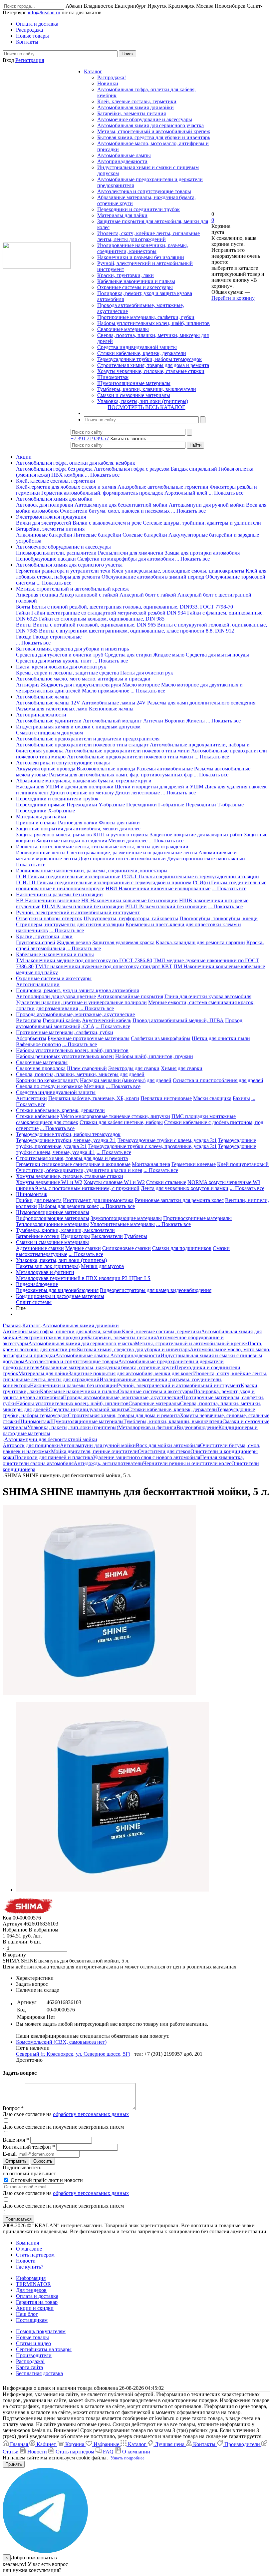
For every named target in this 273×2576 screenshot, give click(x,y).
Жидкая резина (74, 942)
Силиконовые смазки (127, 1248)
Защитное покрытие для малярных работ (196, 835)
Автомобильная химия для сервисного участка (150, 125)
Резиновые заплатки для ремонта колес (179, 1200)
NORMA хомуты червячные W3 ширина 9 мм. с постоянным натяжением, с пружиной (138, 1185)
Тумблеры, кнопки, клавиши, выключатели (147, 389)
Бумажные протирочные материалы (89, 1038)
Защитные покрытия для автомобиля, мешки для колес (78, 829)
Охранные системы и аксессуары (135, 287)
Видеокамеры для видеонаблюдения (57, 1290)
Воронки (175, 721)
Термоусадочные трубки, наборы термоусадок (149, 359)
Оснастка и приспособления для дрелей (218, 1080)
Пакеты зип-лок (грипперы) (48, 1266)
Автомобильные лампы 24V (114, 703)
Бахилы (241, 1098)
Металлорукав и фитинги (45, 1272)
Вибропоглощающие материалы (53, 1218)
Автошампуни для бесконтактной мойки (121, 505)
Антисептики (31, 1098)
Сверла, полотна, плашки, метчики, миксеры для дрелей (80, 1074)
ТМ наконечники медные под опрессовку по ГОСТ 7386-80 (84, 960)
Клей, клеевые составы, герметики (137, 101)
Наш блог (27, 2314)
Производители (34, 2355)
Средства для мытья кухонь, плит (54, 661)
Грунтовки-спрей (36, 942)
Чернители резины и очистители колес (187, 1463)
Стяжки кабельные (37, 1116)
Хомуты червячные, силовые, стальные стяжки (151, 371)
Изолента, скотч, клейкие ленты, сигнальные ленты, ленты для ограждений (148, 236)
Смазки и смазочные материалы (134, 395)
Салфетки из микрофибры (161, 1038)
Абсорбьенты (31, 1038)
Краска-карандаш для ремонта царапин (200, 942)
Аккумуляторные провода (46, 769)
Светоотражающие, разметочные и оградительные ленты (132, 853)
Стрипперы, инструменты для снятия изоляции (70, 924)
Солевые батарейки (145, 535)
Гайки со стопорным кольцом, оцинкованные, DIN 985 (102, 619)
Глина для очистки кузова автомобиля (208, 996)
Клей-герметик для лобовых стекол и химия (66, 487)
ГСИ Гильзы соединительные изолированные (68, 876)
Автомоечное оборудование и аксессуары (145, 119)
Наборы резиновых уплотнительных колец (65, 1056)
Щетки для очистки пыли (221, 1038)
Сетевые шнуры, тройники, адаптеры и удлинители (202, 523)
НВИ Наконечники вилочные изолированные (158, 888)
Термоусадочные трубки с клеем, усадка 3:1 (167, 1140)
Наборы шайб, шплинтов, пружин (154, 1056)
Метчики (94, 1086)
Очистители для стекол (164, 1451)
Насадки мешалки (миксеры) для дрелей (126, 1080)
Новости (26, 2261)
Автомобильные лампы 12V (48, 703)
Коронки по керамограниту (47, 1080)
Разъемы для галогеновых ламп (52, 709)
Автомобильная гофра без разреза (54, 469)
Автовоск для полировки (45, 505)
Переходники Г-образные (155, 805)
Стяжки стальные (166, 1182)
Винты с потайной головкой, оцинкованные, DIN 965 (94, 625)
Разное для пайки (78, 823)
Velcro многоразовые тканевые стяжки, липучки (115, 1116)
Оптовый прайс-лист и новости (46, 2180)
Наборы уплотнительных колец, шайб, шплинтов (153, 323)
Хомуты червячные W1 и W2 (49, 1182)
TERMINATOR (33, 2284)
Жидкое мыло (169, 655)
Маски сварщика (212, 1098)
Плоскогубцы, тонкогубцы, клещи (219, 918)
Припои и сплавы (36, 823)
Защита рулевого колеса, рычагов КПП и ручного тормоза (82, 835)
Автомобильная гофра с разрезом (132, 469)
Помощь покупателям (41, 2331)
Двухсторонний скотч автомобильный (122, 859)
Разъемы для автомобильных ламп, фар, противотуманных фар (121, 775)
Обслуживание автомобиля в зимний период (153, 577)
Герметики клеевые (194, 1164)
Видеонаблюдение (37, 1284)
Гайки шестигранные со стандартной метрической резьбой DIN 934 (109, 613)
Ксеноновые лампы (111, 709)
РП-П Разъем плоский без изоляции (166, 906)
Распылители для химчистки (131, 553)
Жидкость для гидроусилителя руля (81, 685)
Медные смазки (83, 1248)
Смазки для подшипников (182, 1248)
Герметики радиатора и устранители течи (63, 571)
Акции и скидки (35, 2308)
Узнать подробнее (128, 2458)
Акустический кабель (107, 1020)
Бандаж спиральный (194, 469)
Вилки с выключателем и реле (107, 523)
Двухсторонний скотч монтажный (206, 859)
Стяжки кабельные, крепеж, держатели (142, 353)
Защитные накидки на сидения (72, 841)
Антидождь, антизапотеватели (108, 1463)
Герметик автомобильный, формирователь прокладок (102, 493)
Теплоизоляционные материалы (52, 1224)
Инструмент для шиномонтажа (98, 1200)
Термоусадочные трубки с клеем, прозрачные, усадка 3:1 (152, 1146)
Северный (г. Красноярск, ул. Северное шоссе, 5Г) (73, 2054)
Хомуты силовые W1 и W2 (114, 1182)
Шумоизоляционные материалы (134, 383)
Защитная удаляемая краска (123, 942)
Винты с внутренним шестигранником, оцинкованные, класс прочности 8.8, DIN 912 (136, 631)
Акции (24, 457)
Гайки (23, 613)
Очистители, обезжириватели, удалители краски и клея (79, 1170)
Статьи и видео (33, 2343)
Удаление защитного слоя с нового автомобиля (146, 1457)
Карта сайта (29, 2367)
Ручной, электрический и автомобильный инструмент (78, 912)
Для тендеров (31, 2290)
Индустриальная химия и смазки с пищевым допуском (78, 727)
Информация (31, 2278)
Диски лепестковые (137, 793)
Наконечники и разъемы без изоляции (141, 257)
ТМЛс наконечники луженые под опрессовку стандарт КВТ (104, 966)
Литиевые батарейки (97, 535)
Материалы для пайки (122, 215)
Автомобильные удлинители (49, 721)
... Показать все (102, 475)
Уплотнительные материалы (123, 1224)
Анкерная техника (37, 595)
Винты (24, 625)
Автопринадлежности (122, 161)
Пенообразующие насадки (46, 559)
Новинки (108, 83)
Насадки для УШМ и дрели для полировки (65, 787)
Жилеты (195, 721)
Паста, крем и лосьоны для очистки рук (61, 667)
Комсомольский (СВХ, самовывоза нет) (61, 2042)
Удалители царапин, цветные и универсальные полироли (81, 1002)
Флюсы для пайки (119, 823)
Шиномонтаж (113, 377)
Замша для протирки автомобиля (202, 553)
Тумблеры (136, 1236)
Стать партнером (35, 2255)
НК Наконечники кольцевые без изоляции (130, 900)
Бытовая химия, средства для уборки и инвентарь (154, 137)
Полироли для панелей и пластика (54, 1457)
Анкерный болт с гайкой (148, 595)
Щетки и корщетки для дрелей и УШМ (159, 787)
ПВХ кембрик (67, 475)
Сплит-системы (34, 1302)
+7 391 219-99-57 (90, 438)
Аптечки (153, 721)
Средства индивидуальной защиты (137, 347)
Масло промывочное (106, 691)
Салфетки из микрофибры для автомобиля (126, 559)
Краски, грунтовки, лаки (126, 275)
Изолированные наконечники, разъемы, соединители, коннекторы (143, 248)
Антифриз (28, 685)
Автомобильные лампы (124, 155)
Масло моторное (141, 685)
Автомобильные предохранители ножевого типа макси (130, 757)
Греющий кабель (62, 1020)
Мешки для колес (128, 841)
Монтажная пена (151, 1164)
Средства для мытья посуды (217, 655)
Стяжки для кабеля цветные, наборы (121, 1122)
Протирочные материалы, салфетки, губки (146, 317)
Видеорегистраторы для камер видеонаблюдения (156, 1290)
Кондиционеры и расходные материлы (60, 1296)
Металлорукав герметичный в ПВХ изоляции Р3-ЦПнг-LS (83, 1278)
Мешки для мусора (102, 1266)
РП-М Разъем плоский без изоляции (83, 906)
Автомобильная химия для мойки (136, 107)
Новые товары (32, 2337)
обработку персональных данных (91, 2114)
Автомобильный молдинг (112, 721)
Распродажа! (112, 77)
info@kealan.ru (44, 12)
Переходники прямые (41, 805)
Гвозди (24, 637)
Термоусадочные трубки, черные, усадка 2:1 (66, 1140)
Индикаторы (75, 1236)
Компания (27, 2243)
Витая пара (29, 1020)
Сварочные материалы (123, 329)
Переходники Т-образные (215, 805)
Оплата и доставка (37, 2296)
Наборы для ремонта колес (69, 1206)
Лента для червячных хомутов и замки (185, 1188)
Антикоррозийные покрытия (130, 996)
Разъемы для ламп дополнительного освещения (201, 703)
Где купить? (30, 2267)
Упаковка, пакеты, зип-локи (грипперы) (143, 401)
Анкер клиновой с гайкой (89, 595)
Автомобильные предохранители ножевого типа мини (127, 751)
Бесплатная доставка (39, 2373)
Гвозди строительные (57, 637)
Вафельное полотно (38, 1044)
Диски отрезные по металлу (82, 793)
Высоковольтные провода (106, 769)
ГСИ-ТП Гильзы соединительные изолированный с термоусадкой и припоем (104, 882)
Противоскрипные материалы (197, 1218)
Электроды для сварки (134, 1068)
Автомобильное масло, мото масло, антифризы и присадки (83, 679)
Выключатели (107, 1236)
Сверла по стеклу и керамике (49, 1086)
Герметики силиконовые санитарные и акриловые (73, 1164)
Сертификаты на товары (44, 2349)
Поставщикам (32, 2320)
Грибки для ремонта (39, 1200)
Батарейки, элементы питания (132, 113)
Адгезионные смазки (40, 1248)
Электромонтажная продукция (51, 517)
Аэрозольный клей (186, 493)
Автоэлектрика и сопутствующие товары (144, 191)
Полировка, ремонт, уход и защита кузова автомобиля (77, 990)
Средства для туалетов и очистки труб (60, 655)
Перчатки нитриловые (166, 1098)
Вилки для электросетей (44, 523)
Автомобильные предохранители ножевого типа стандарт (82, 745)
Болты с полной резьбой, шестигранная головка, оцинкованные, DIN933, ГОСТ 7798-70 (132, 607)
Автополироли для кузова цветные (56, 996)
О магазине (29, 2249)
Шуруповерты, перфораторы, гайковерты (131, 918)
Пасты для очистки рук (147, 673)
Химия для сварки (182, 1068)
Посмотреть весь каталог (146, 407)
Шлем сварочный (87, 1068)
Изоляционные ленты (41, 853)
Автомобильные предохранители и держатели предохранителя (88, 739)
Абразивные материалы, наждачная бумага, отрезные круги (84, 781)
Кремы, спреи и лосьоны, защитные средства (67, 673)
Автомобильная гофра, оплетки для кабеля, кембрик (76, 463)
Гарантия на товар (37, 2302)
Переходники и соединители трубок (138, 209)
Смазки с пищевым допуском (49, 733)
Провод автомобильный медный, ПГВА (178, 1020)
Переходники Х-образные (45, 811)
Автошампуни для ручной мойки (207, 505)
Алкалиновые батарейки (44, 535)
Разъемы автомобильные (165, 769)
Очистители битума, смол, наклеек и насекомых (115, 511)
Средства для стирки (128, 655)
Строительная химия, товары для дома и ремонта (153, 365)
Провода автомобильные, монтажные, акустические (75, 1014)
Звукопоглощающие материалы (126, 1218)
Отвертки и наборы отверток (49, 918)
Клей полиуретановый (243, 1164)
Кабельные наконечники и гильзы (136, 281)
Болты (23, 607)
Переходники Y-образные (96, 805)
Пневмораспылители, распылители (56, 553)
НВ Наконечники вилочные (48, 900)
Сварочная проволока (41, 1068)
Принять (14, 2464)
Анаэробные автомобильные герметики (163, 487)
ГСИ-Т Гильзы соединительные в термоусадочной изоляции (190, 876)
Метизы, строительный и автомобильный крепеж (154, 131)
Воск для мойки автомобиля (168, 1445)
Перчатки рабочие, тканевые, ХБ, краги (94, 1098)
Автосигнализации (38, 984)
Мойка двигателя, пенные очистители (94, 1451)
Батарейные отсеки (38, 1236)
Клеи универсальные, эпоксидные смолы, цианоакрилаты (178, 571)
